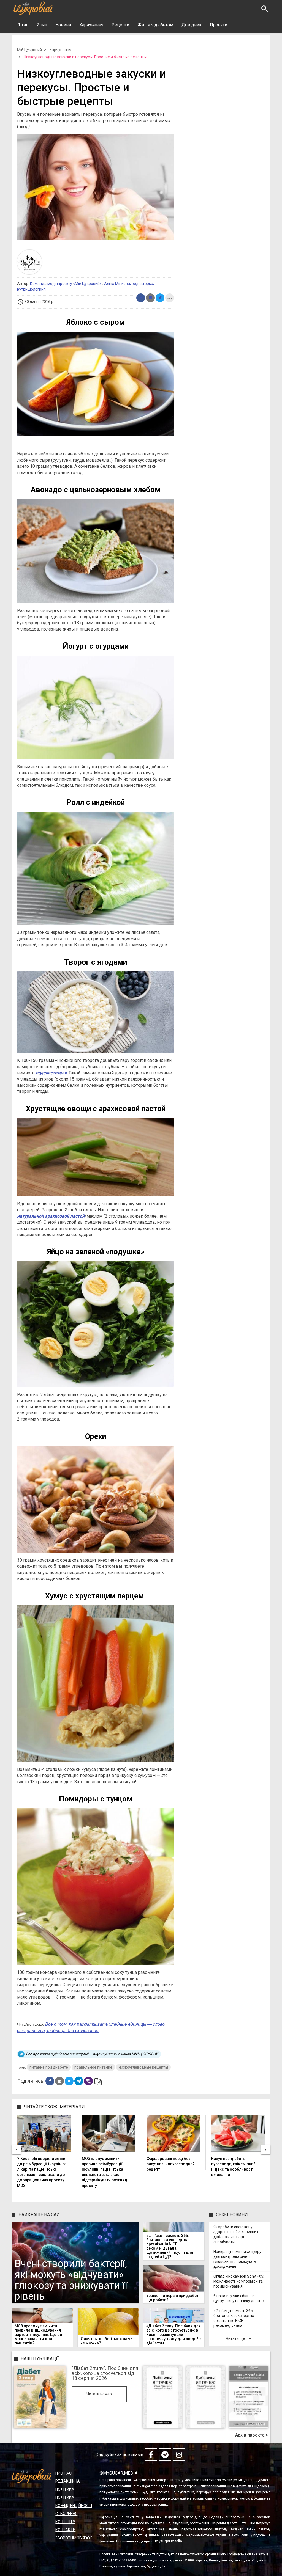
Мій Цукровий (29, 50)
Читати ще (240, 2338)
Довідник (192, 25)
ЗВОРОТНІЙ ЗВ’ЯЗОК (74, 2538)
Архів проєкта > (252, 2435)
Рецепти (120, 25)
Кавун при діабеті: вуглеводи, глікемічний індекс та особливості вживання (233, 2167)
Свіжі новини (232, 2215)
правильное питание (93, 2067)
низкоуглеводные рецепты (143, 2067)
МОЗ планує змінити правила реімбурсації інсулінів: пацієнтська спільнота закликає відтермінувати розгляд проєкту (105, 2172)
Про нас (63, 2473)
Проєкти (219, 25)
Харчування (91, 25)
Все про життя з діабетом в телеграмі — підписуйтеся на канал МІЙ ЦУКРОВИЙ (92, 2054)
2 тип (42, 25)
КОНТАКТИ (65, 2530)
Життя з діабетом (155, 25)
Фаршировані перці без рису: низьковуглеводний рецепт (171, 2164)
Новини (63, 25)
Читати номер (99, 2394)
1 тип (23, 25)
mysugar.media (169, 2541)
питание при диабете (49, 2067)
